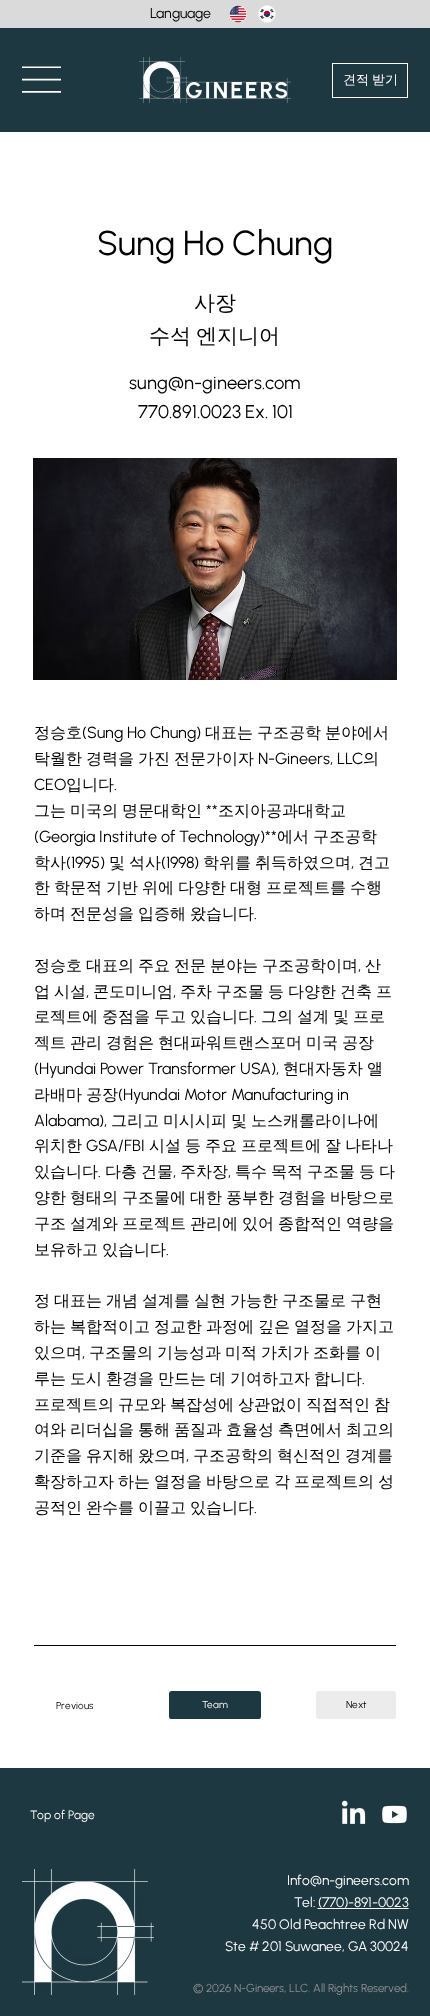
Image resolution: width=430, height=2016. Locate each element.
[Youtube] (394, 1814)
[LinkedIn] (353, 1814)
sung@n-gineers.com (214, 382)
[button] (41, 80)
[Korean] (266, 14)
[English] (238, 14)
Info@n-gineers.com (348, 1880)
